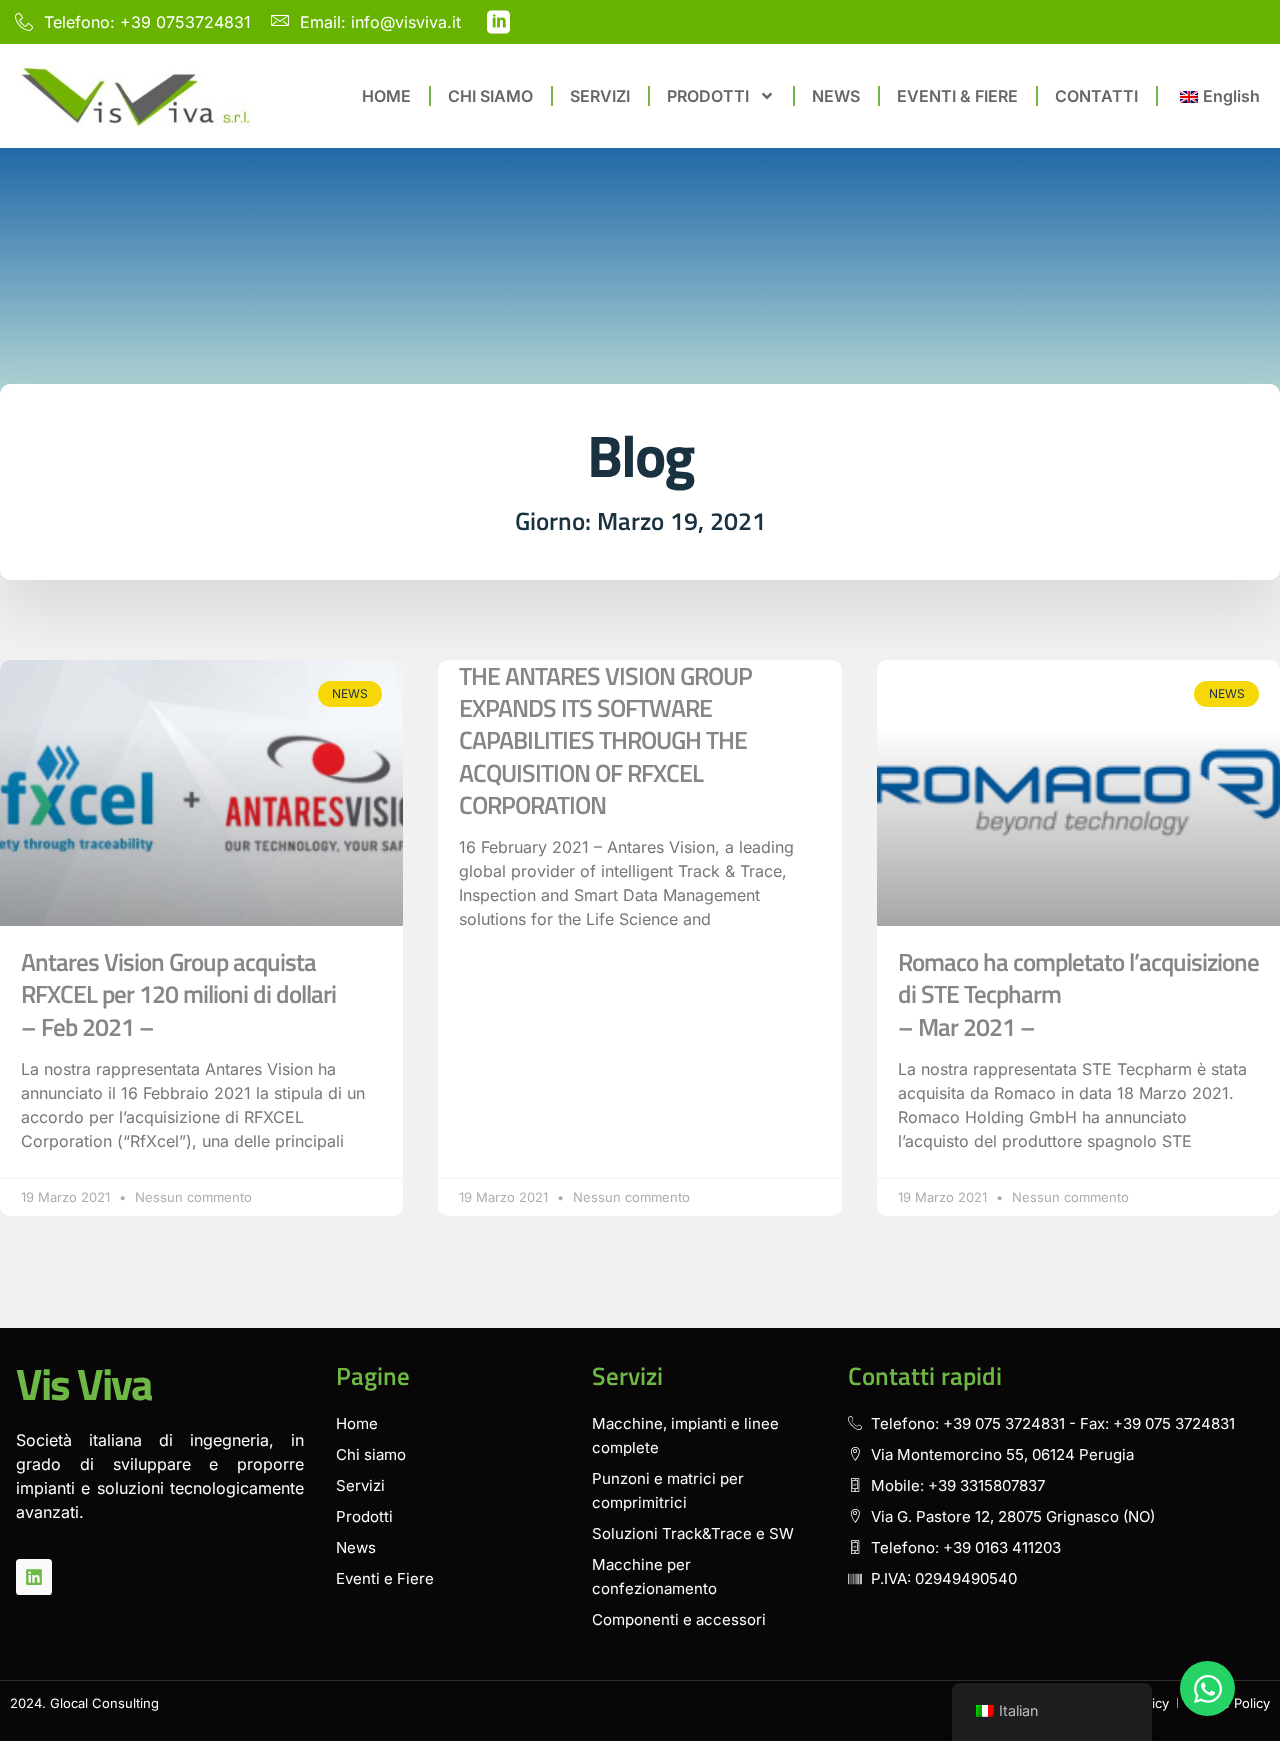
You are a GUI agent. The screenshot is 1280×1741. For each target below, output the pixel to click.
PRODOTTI (708, 96)
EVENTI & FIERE (957, 96)
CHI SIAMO (490, 96)
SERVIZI (600, 96)
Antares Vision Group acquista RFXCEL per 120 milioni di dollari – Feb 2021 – (178, 994)
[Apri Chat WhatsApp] (1207, 1688)
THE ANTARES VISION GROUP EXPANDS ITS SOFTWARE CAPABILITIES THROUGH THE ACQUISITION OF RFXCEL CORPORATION (605, 740)
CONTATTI (1096, 96)
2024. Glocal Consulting (84, 1703)
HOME (386, 96)
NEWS (836, 96)
